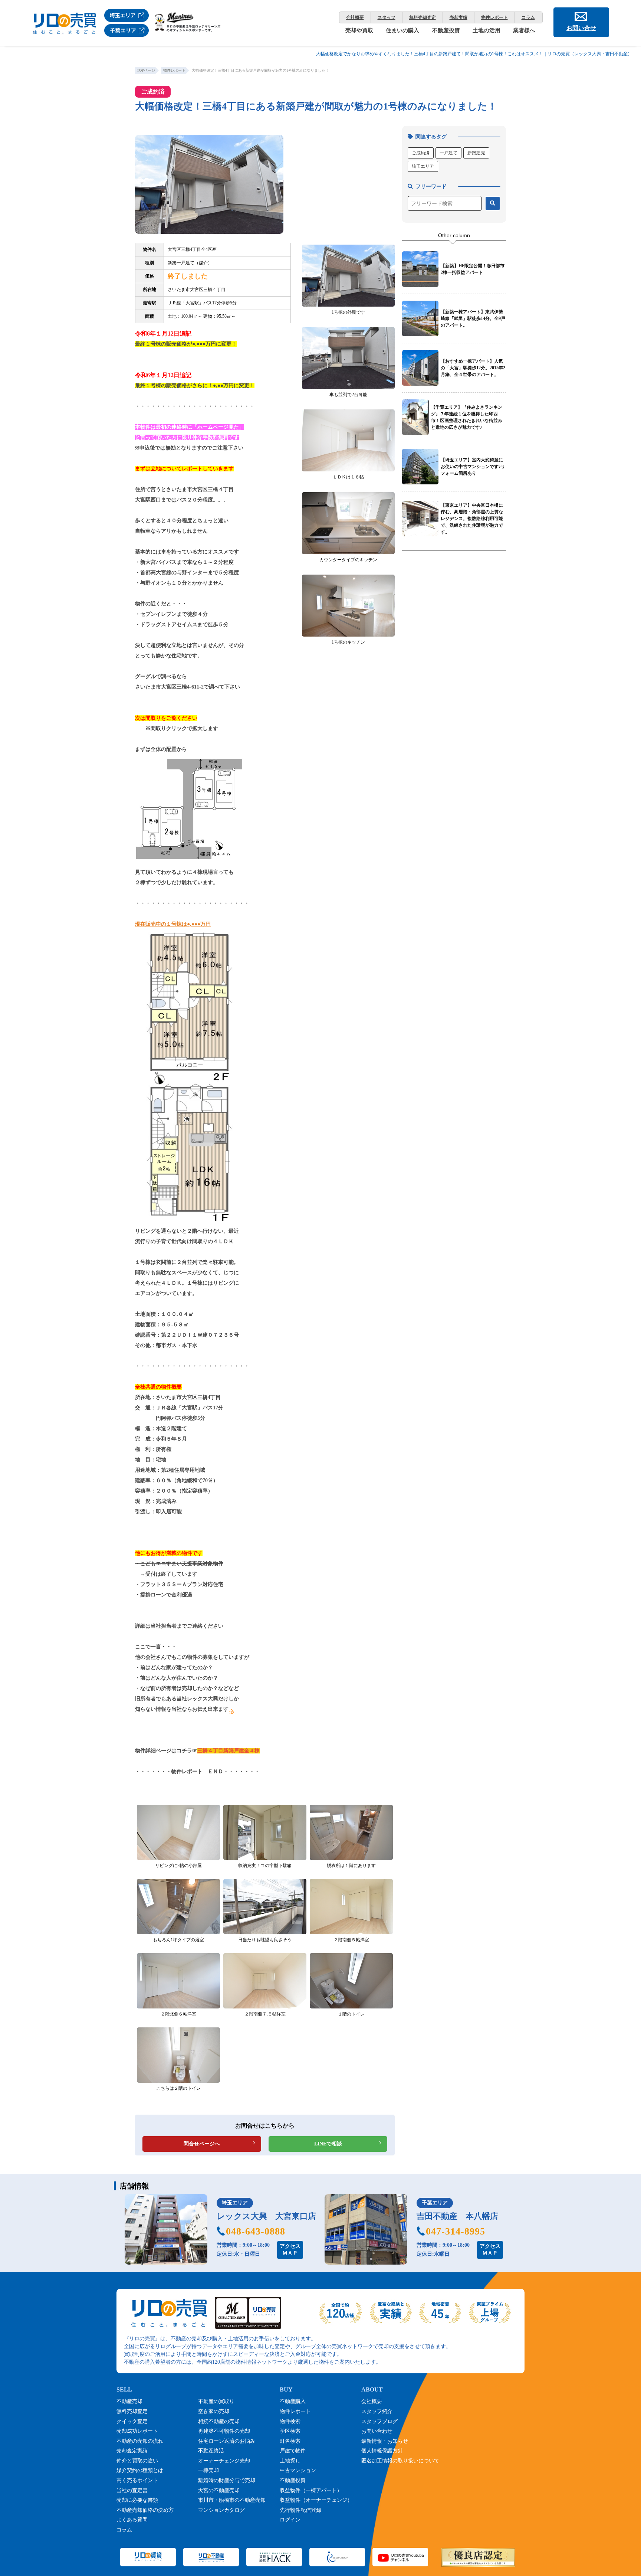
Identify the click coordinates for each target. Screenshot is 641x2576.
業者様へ (524, 30)
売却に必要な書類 (137, 2500)
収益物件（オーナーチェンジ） (316, 2500)
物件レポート (494, 17)
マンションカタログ (221, 2510)
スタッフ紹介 (377, 2411)
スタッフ (387, 17)
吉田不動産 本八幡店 (457, 2216)
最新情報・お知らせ (385, 2441)
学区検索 (290, 2431)
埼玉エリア (423, 166)
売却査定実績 (132, 2451)
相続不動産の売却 (219, 2421)
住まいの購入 (402, 30)
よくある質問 (132, 2520)
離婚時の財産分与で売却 (227, 2480)
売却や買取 (359, 30)
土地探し (290, 2461)
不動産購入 (293, 2401)
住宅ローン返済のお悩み (227, 2441)
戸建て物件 (293, 2451)
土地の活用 (486, 30)
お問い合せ (581, 28)
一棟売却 (208, 2470)
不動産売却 (129, 2401)
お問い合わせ (377, 2431)
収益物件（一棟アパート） (311, 2490)
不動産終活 (211, 2451)
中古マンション (298, 2470)
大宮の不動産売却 (219, 2490)
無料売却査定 (423, 17)
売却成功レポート (137, 2431)
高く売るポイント (137, 2480)
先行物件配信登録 (300, 2510)
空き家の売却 (214, 2411)
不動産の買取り (216, 2401)
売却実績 (458, 17)
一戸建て (448, 153)
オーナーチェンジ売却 (224, 2461)
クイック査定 (132, 2421)
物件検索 (290, 2421)
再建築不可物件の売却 (224, 2431)
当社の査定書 (132, 2490)
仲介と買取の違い (137, 2461)
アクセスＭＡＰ (290, 2250)
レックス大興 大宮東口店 (266, 2216)
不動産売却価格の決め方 (145, 2510)
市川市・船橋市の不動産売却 (232, 2500)
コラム (528, 17)
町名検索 (290, 2441)
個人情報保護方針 (382, 2451)
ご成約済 (421, 153)
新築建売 (476, 153)
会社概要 (355, 17)
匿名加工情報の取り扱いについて (400, 2461)
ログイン (290, 2520)
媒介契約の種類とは (140, 2470)
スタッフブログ (379, 2421)
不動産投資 (446, 30)
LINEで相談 (328, 2144)
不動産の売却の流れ (140, 2441)
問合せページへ (202, 2144)
